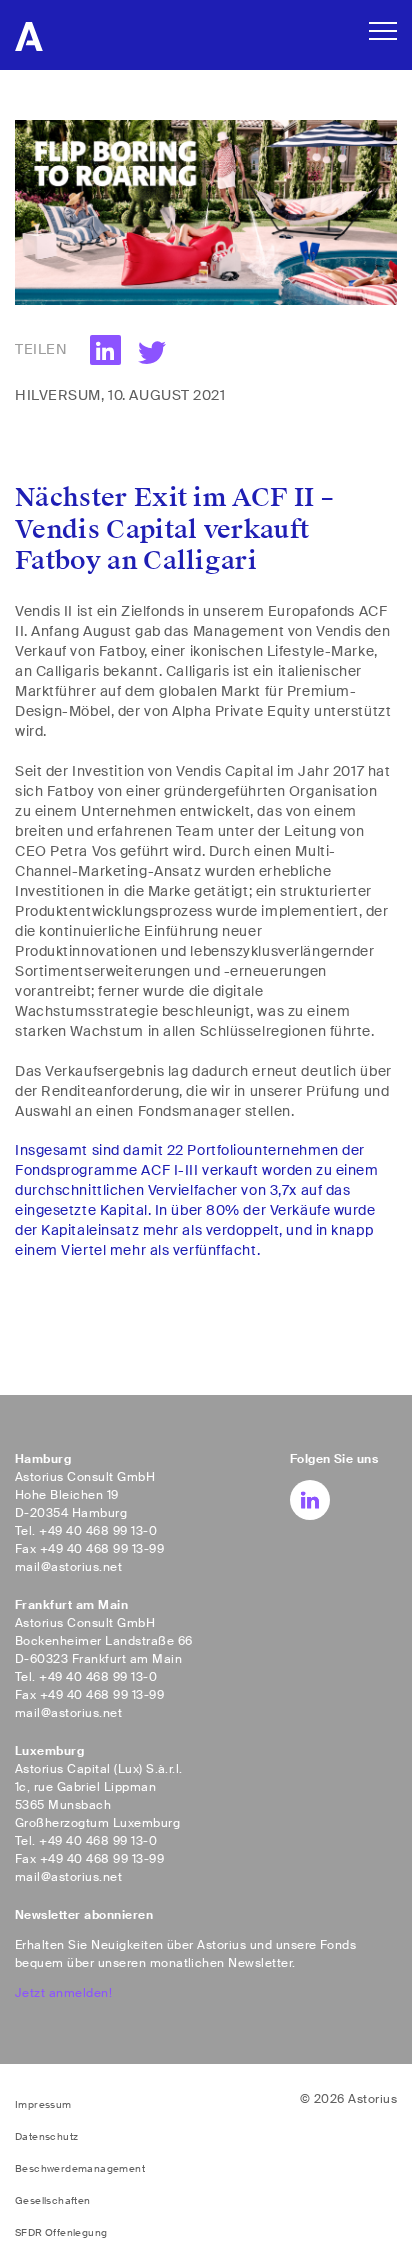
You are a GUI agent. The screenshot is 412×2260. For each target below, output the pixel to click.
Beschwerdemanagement (80, 2168)
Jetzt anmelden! (63, 1993)
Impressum (43, 2104)
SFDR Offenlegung (61, 2232)
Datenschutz (46, 2136)
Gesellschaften (53, 2200)
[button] (150, 352)
